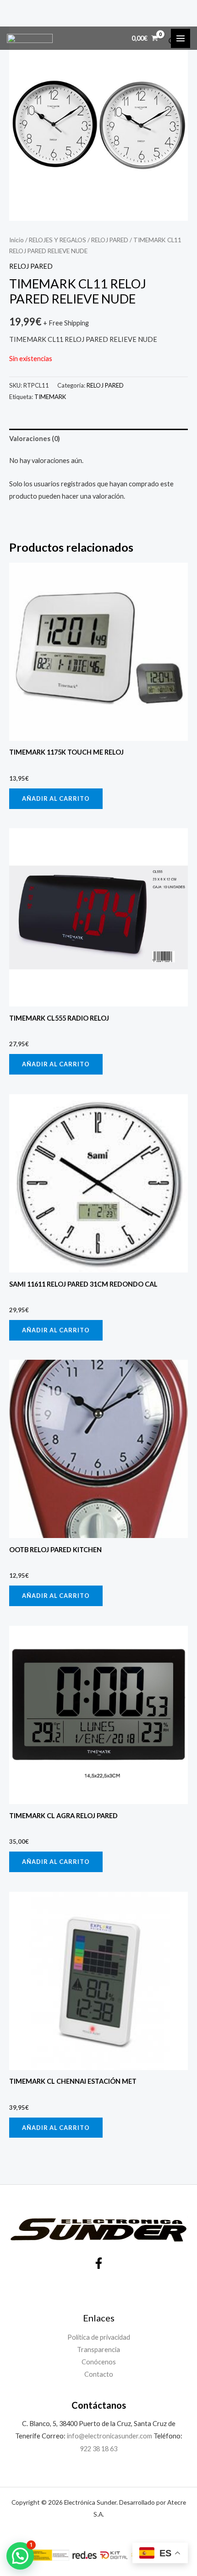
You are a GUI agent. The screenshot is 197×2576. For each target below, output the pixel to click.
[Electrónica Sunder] (30, 38)
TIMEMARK (50, 397)
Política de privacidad (99, 2337)
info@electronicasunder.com (109, 2436)
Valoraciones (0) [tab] (35, 439)
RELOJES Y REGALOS (57, 240)
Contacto (99, 2374)
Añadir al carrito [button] (56, 798)
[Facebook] (99, 2263)
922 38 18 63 (99, 2449)
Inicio (16, 240)
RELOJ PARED (110, 240)
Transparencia (98, 2350)
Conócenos (99, 2362)
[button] (20, 2556)
